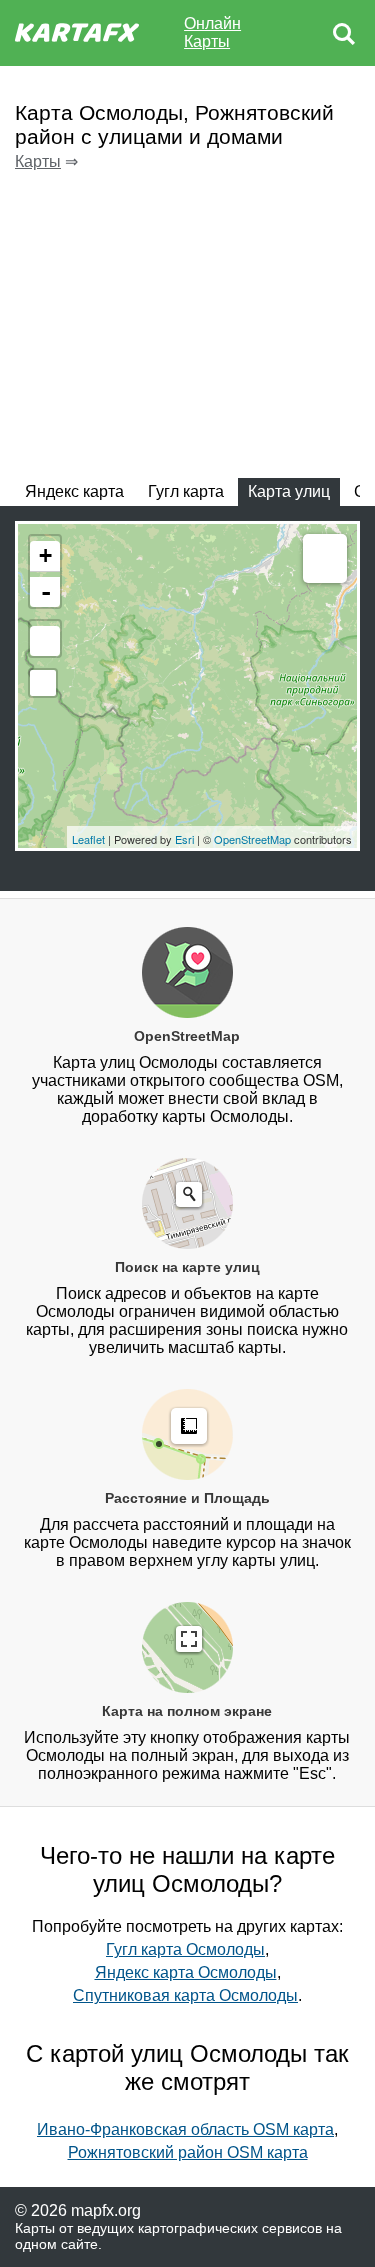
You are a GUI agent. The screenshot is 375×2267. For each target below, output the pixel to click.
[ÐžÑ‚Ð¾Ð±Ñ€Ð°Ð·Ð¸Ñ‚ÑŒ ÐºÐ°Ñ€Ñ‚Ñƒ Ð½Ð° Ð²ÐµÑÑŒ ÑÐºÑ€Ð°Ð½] (45, 641)
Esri (184, 839)
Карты (38, 161)
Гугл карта (186, 491)
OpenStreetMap (252, 839)
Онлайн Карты (212, 32)
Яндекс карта (74, 491)
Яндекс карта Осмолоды (186, 1972)
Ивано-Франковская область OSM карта (185, 2129)
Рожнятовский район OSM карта (188, 2152)
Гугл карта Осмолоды (185, 1949)
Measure (325, 561)
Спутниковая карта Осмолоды (185, 1995)
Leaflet (88, 839)
